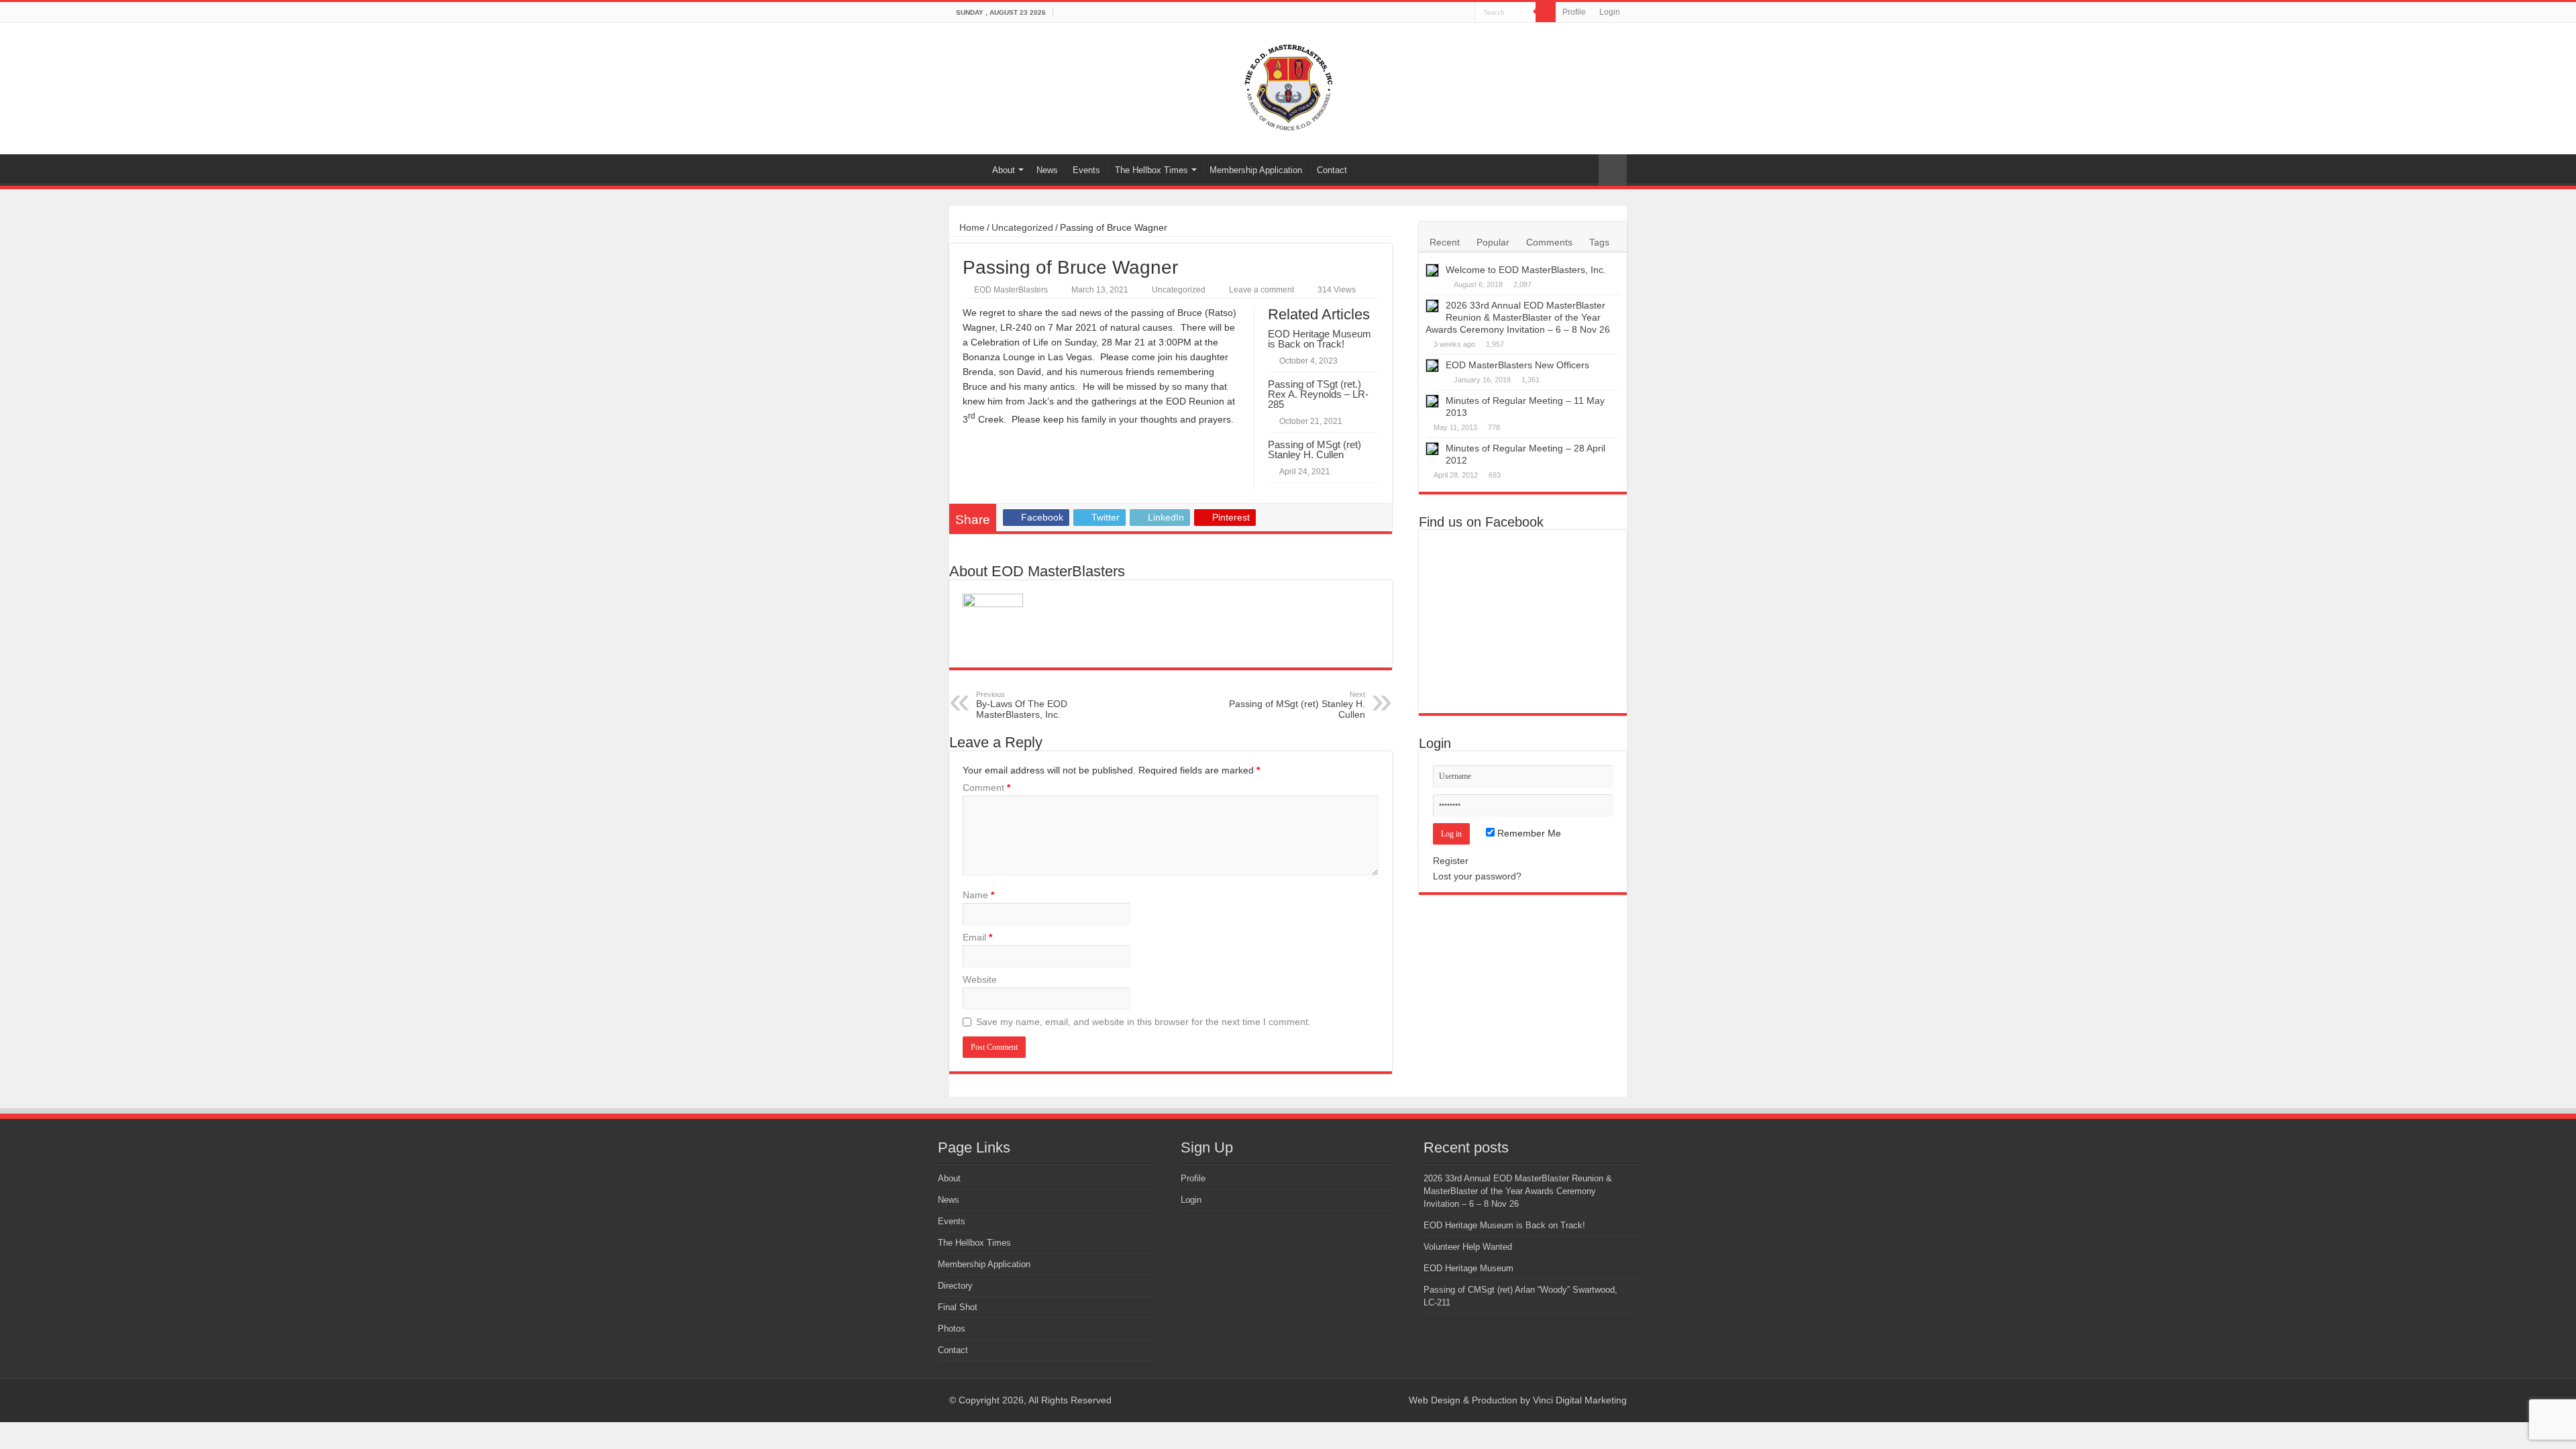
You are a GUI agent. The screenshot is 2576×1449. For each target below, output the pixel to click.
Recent (1445, 242)
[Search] (1546, 12)
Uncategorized (1022, 227)
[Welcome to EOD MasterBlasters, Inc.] (1432, 270)
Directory (955, 1286)
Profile (1574, 12)
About (1004, 170)
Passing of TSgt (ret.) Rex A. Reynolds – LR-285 (1318, 394)
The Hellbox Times (1151, 170)
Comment (986, 788)
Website (980, 979)
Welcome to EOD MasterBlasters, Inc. (1526, 270)
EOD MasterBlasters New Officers (1517, 365)
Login (1610, 12)
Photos (952, 1329)
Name (978, 895)
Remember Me (1528, 833)
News (1047, 170)
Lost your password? (1477, 876)
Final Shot (958, 1307)
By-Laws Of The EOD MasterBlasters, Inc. (1022, 705)
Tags (1599, 242)
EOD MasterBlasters (1011, 290)
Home (967, 168)
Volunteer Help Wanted (1468, 1247)
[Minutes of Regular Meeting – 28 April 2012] (1432, 449)
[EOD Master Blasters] (1288, 86)
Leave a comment (1262, 290)
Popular (1493, 242)
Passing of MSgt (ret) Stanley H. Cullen (1314, 449)
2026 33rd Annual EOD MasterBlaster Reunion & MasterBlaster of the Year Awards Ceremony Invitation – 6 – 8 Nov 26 (1518, 317)
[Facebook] (1392, 1400)
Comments (1549, 242)
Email (977, 937)
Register (1451, 861)
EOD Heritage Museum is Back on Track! (1320, 339)
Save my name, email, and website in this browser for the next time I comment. (1143, 1022)
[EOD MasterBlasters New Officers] (1432, 366)
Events (1086, 170)
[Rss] (1380, 1400)
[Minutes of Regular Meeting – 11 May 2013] (1432, 401)
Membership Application (1256, 170)
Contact (1332, 170)
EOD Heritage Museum (1468, 1268)
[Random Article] (1613, 170)
